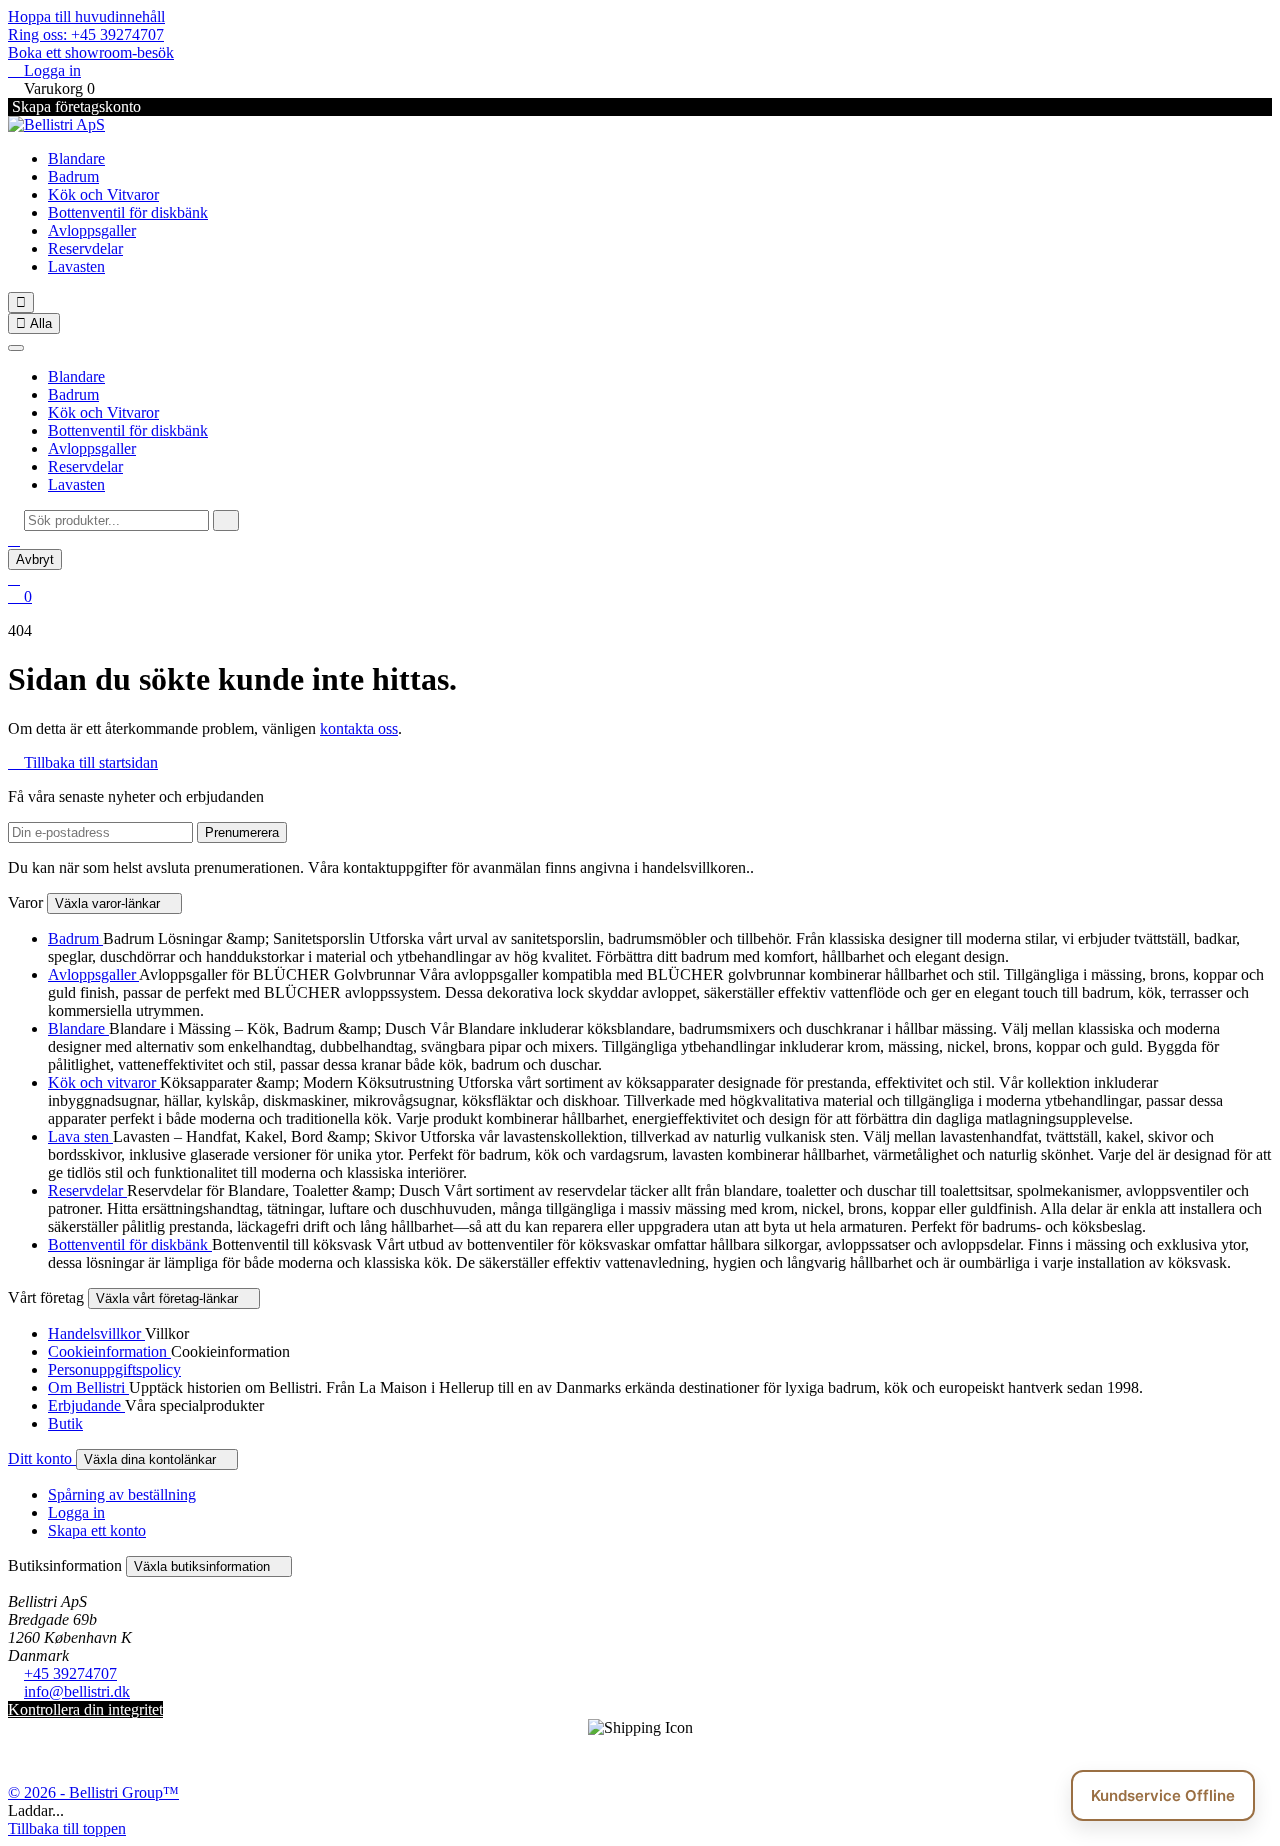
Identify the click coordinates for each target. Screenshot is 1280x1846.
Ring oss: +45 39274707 (86, 34)
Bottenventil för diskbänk (128, 212)
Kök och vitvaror (104, 1082)
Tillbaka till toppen (67, 1828)
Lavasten (76, 266)
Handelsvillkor (96, 1333)
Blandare (76, 158)
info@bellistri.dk (77, 1691)
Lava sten (80, 1136)
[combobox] (116, 520)
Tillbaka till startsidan (83, 762)
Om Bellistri (88, 1387)
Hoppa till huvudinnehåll (86, 16)
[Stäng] (16, 348)
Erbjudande (86, 1405)
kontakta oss (359, 728)
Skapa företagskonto (74, 106)
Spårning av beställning (122, 1494)
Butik (65, 1423)
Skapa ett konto (97, 1530)
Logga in (76, 1512)
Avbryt (35, 559)
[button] (14, 539)
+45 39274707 (70, 1673)
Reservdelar (85, 248)
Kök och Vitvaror (103, 194)
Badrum (73, 176)
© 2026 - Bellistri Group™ (93, 1792)
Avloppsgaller (92, 230)
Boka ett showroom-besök (91, 52)
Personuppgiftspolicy (114, 1369)
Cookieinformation (109, 1351)
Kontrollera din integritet (85, 1709)
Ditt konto (42, 1458)
